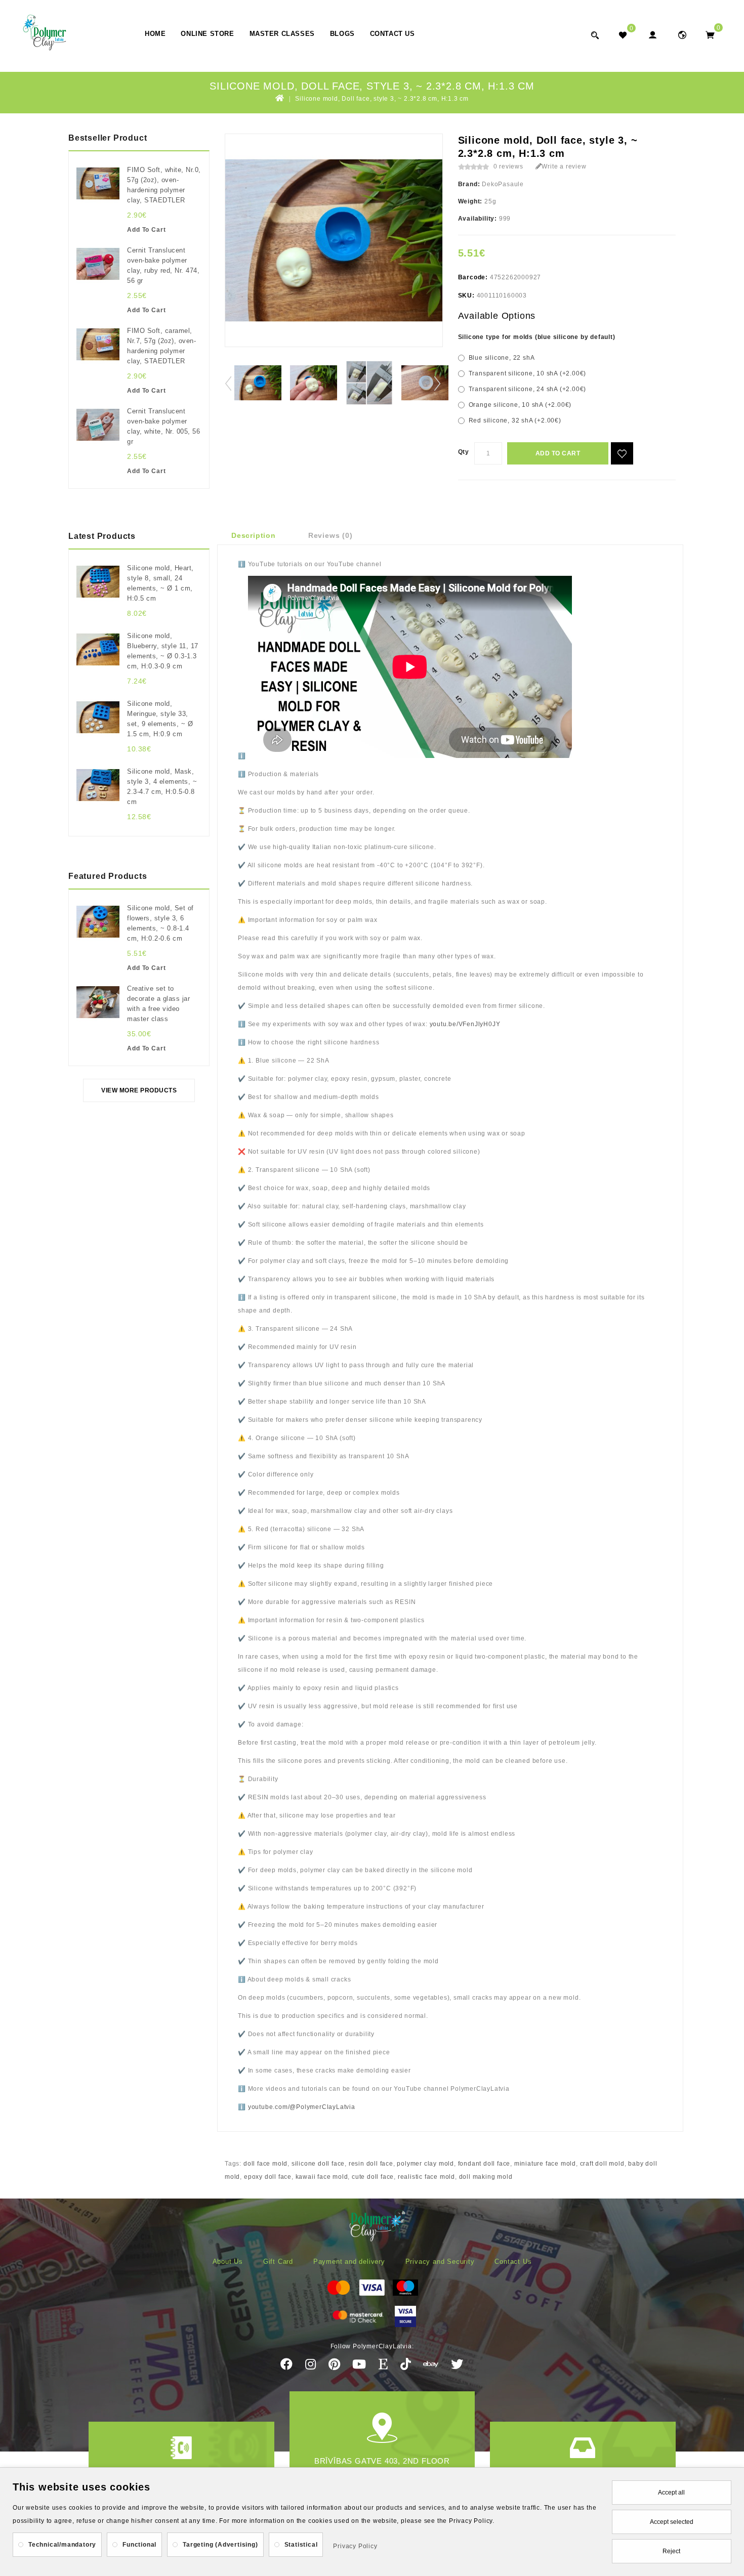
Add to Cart (558, 453)
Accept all (671, 2493)
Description (254, 535)
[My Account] (652, 35)
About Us (228, 2262)
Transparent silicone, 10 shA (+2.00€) (528, 373)
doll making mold (486, 2177)
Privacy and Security (440, 2262)
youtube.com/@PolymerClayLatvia (302, 2107)
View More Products (139, 1090)
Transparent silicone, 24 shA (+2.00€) (528, 389)
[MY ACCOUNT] (682, 35)
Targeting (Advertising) (220, 2545)
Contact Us (392, 34)
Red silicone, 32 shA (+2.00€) (515, 420)
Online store (207, 34)
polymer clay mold (425, 2164)
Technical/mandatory (62, 2545)
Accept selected (672, 2522)
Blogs (342, 34)
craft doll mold (602, 2164)
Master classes (282, 34)
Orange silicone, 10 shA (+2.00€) (520, 405)
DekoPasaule (503, 184)
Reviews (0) (330, 535)
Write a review (564, 166)
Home (155, 34)
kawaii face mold (322, 2177)
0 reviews (508, 166)
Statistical (301, 2545)
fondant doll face (484, 2164)
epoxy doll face (268, 2177)
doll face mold (265, 2164)
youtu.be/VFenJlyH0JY (465, 1024)
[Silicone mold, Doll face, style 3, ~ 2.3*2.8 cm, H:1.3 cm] (258, 383)
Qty (464, 452)
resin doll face (371, 2164)
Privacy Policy (355, 2546)
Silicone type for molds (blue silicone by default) (537, 337)
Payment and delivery (349, 2262)
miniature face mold (545, 2164)
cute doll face (373, 2177)
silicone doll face (318, 2164)
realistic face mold (426, 2177)
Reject (671, 2551)
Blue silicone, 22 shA (502, 358)
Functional (139, 2545)
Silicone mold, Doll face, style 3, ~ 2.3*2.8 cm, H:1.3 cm (382, 99)
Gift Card (278, 2262)
